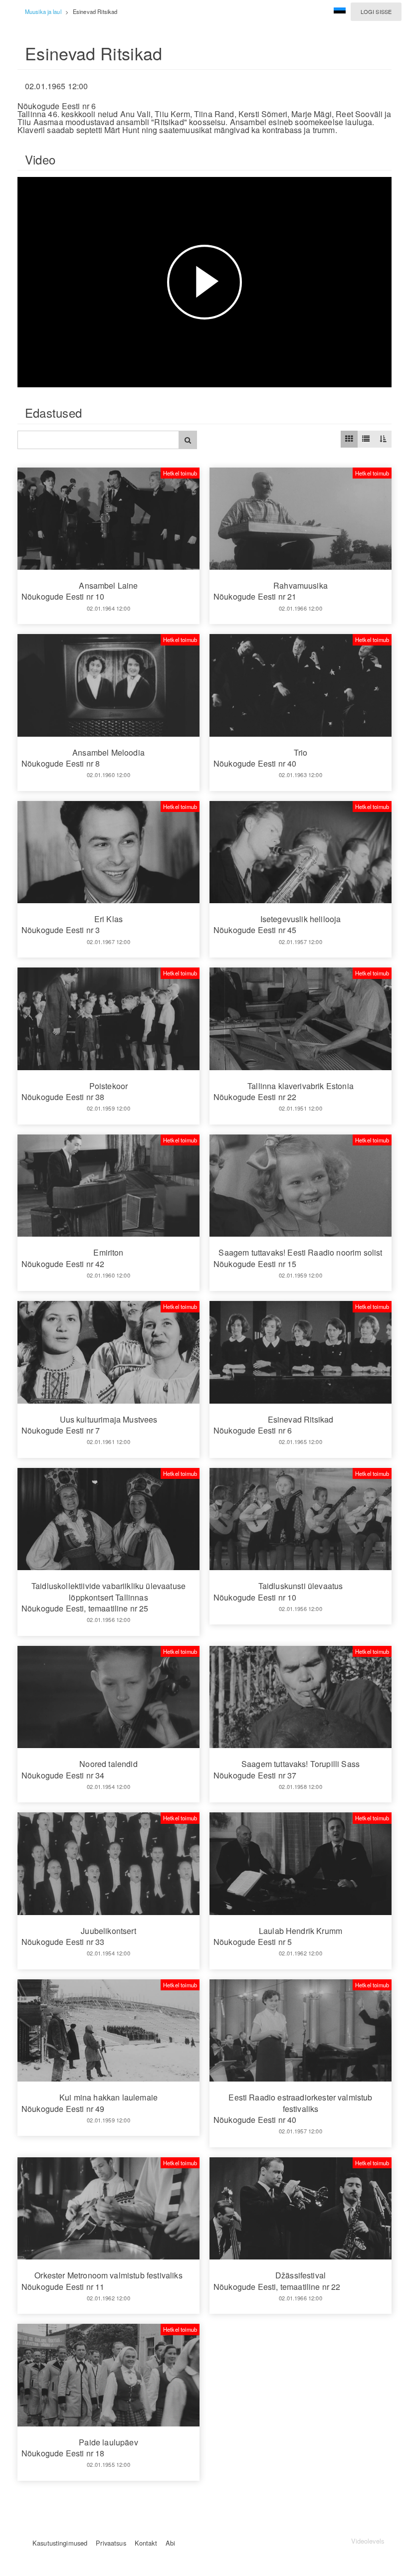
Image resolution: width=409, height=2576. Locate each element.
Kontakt (146, 2543)
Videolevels (368, 2541)
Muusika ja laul (43, 11)
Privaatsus (111, 2543)
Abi (170, 2543)
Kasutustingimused (60, 2543)
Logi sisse (376, 11)
